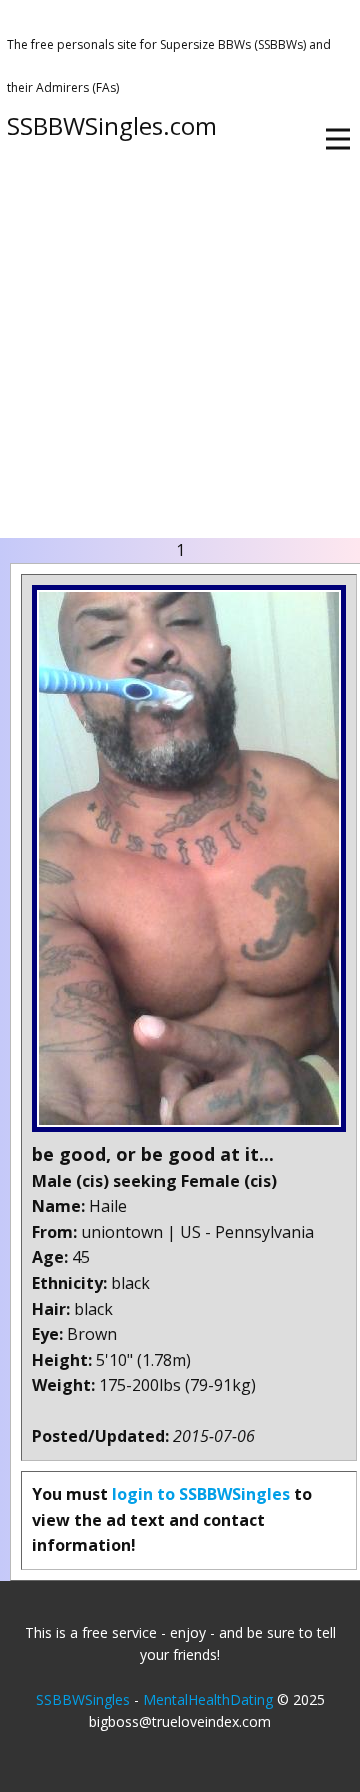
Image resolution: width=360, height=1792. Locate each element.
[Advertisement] (180, 348)
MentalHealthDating (208, 1699)
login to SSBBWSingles (201, 1494)
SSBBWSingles (83, 1699)
